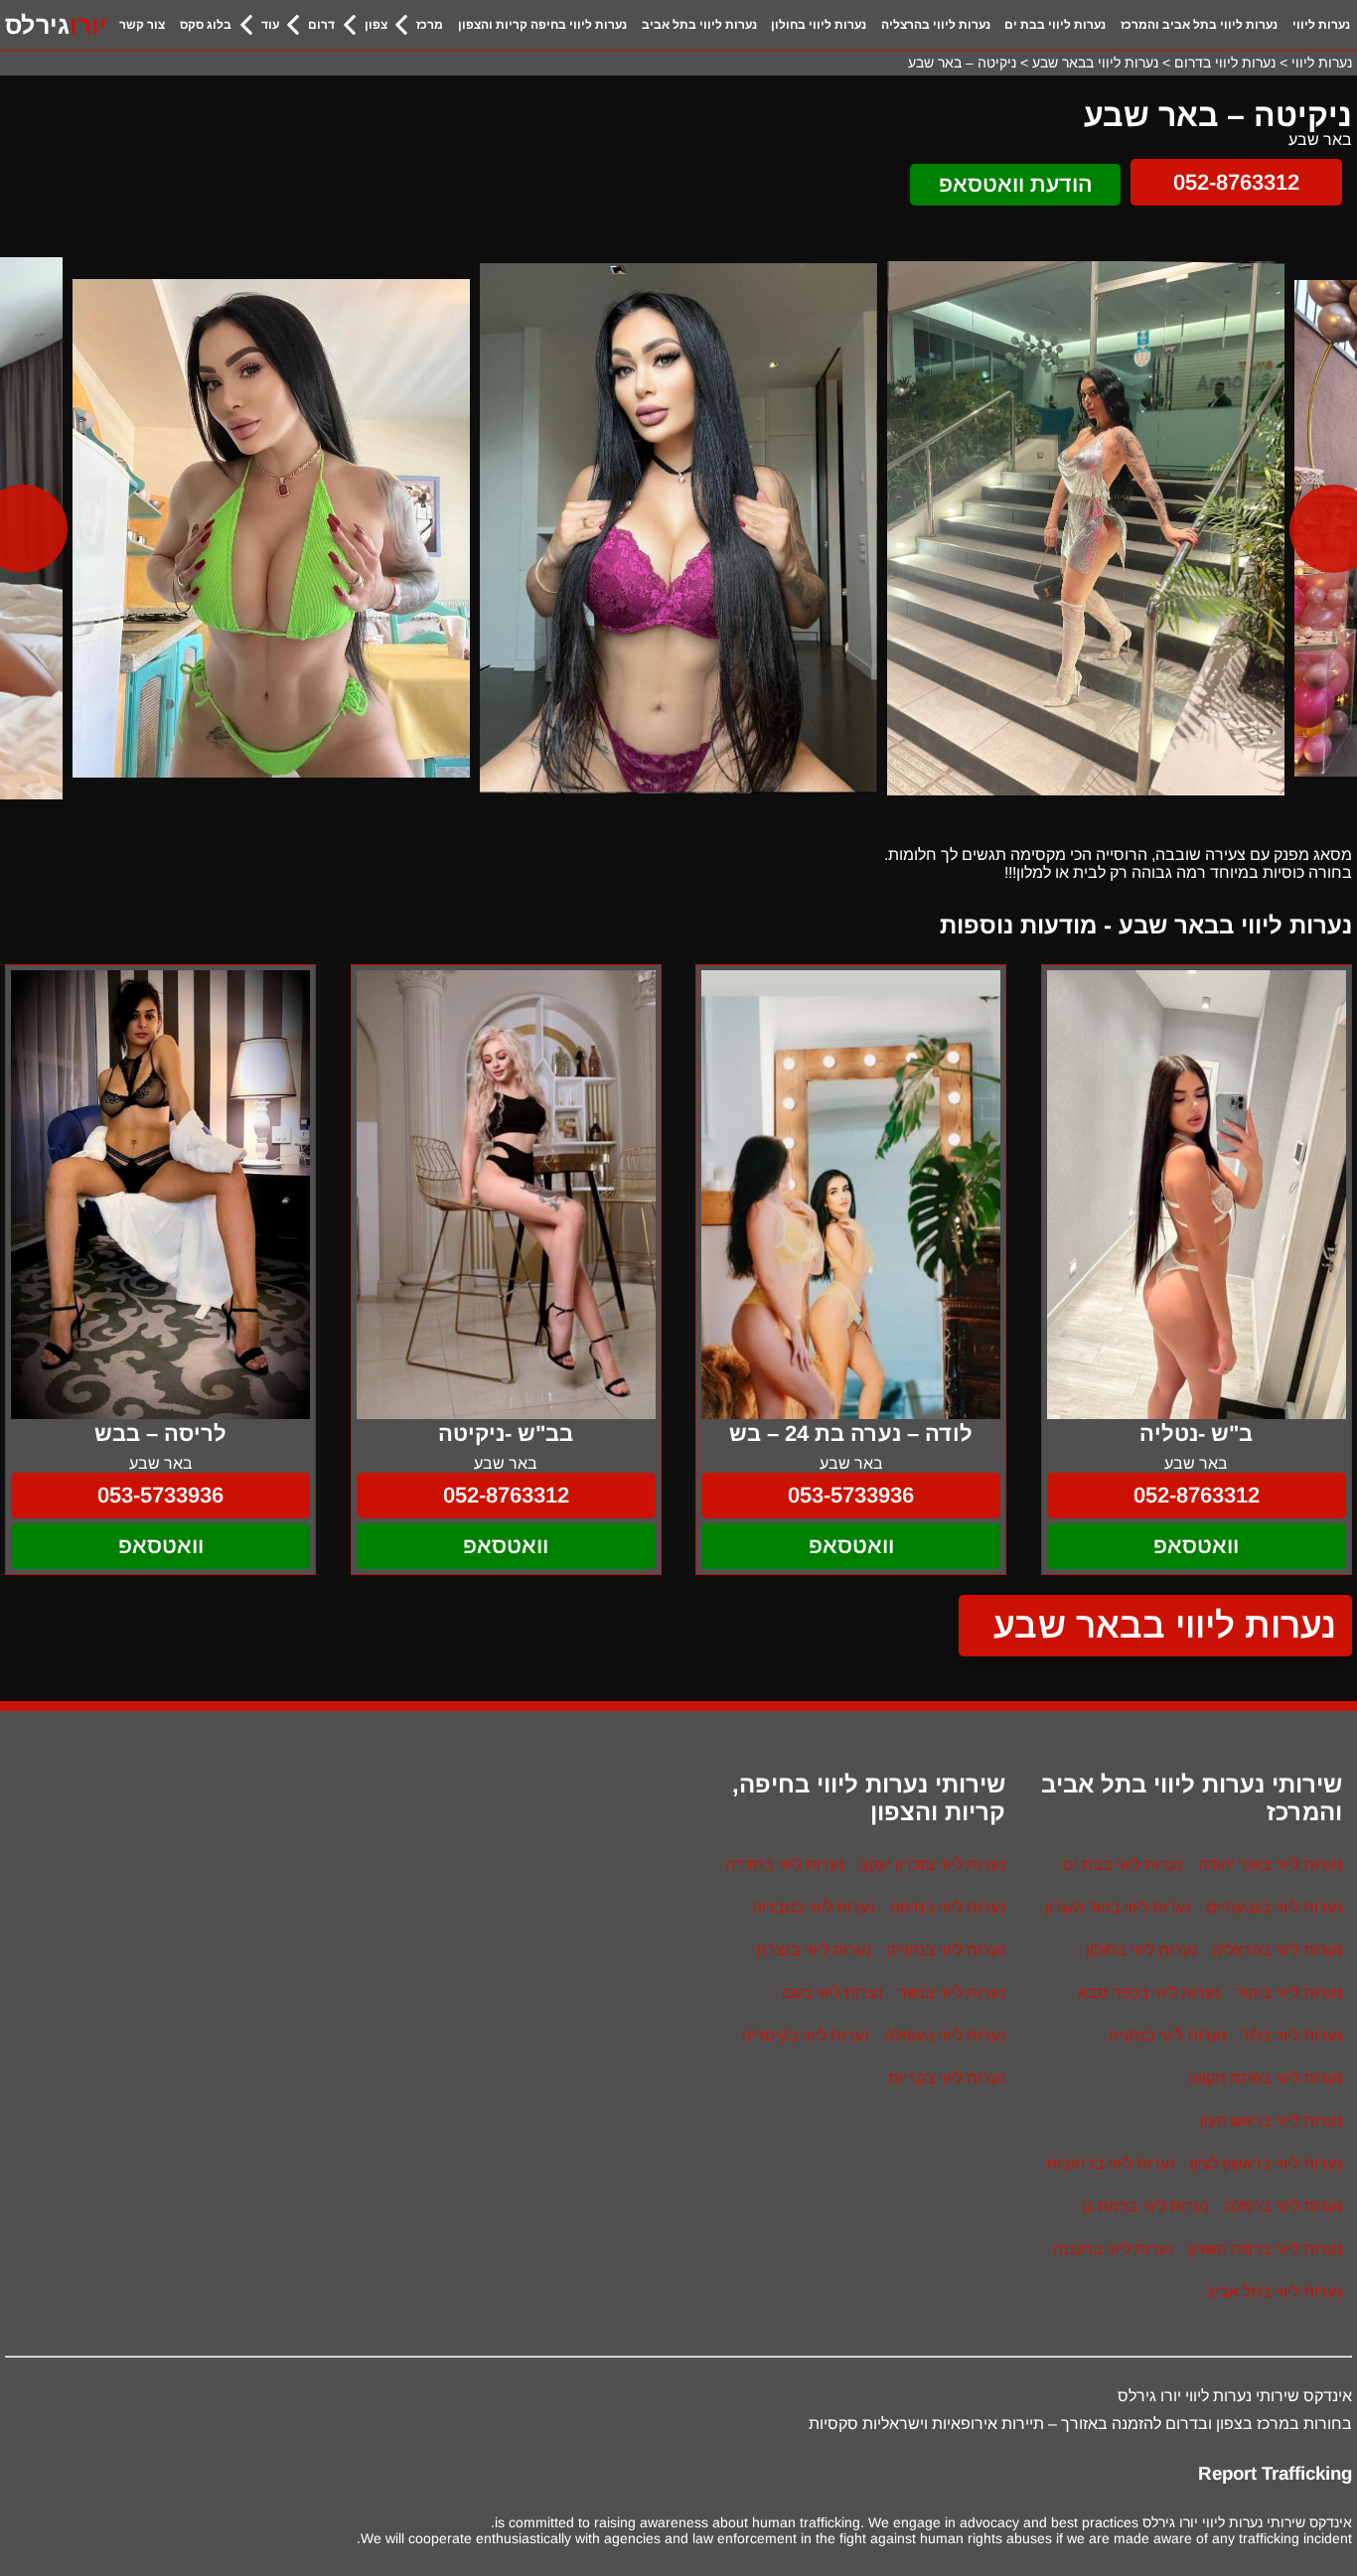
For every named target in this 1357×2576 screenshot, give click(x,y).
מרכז (430, 25)
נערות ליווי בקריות (947, 2078)
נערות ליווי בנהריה (946, 1950)
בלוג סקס (206, 25)
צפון (376, 25)
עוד (270, 25)
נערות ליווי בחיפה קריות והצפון (542, 25)
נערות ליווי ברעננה (1113, 2249)
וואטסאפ (1196, 1546)
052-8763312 (1236, 182)
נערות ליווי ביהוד (1288, 1993)
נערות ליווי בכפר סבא (1149, 1993)
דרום (321, 25)
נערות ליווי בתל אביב (699, 25)
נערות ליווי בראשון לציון (1266, 2163)
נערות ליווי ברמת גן (1146, 2206)
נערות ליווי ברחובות (1111, 2163)
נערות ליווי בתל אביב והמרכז (1199, 25)
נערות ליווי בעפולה (945, 2035)
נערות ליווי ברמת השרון (1265, 2249)
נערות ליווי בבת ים (1055, 25)
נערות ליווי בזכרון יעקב (932, 1864)
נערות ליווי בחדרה (785, 1864)
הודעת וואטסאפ (1016, 184)
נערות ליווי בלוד (1291, 2035)
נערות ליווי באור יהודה (1270, 1864)
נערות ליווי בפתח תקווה (1265, 2078)
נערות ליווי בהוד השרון (1118, 1907)
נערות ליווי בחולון (819, 25)
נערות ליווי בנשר (952, 1993)
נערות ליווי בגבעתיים (1274, 1907)
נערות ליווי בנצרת (814, 1950)
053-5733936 (851, 1495)
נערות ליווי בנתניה (1167, 2035)
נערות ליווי (1321, 25)
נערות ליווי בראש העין (1271, 2121)
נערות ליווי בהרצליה (936, 25)
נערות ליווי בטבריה (814, 1907)
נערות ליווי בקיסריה (806, 2035)
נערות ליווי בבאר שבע (1165, 1625)
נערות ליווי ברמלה (1283, 2206)
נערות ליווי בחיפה (948, 1907)
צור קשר (142, 25)
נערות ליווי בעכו (832, 1993)
